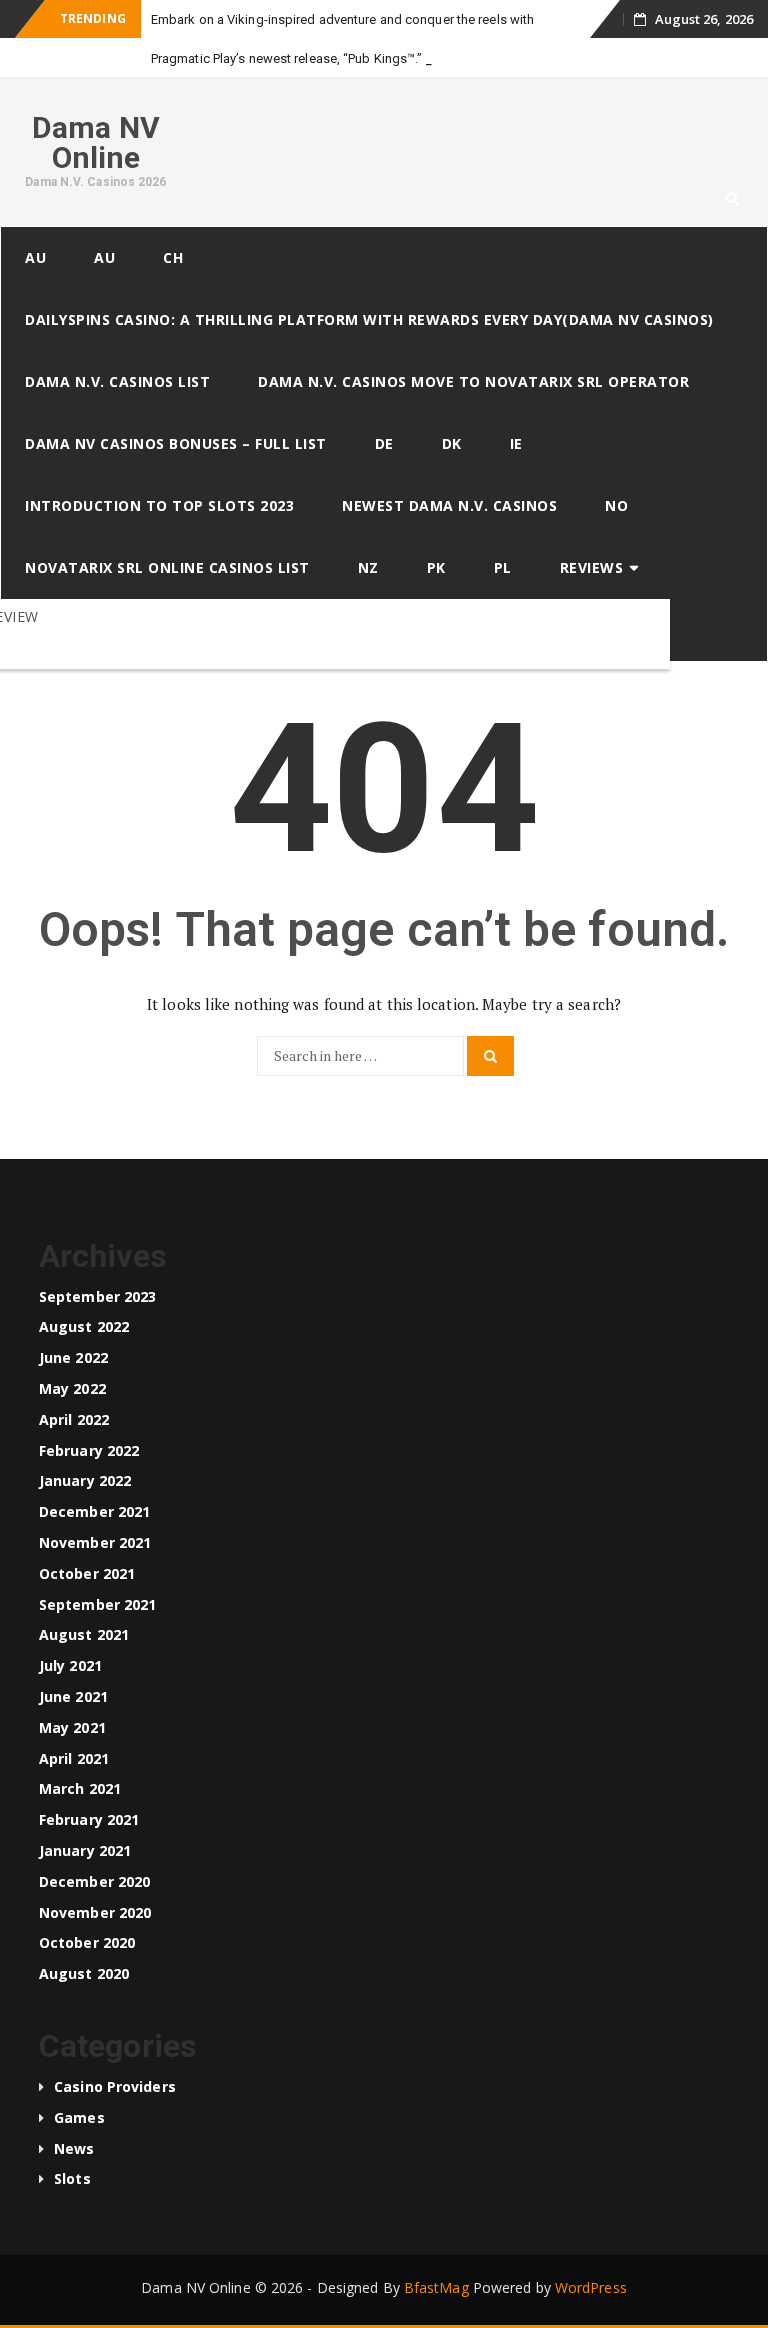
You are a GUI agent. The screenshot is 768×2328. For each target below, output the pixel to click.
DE (384, 443)
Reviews (592, 567)
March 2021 (80, 1788)
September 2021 (97, 1604)
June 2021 (73, 1696)
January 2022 (85, 1480)
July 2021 (70, 1665)
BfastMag (436, 2287)
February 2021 (89, 1819)
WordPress (591, 2287)
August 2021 (84, 1634)
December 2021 (94, 1511)
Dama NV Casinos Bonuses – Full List (176, 443)
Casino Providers (115, 2086)
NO (616, 505)
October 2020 (87, 1942)
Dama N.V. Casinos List (117, 381)
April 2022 (74, 1419)
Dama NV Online (96, 142)
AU (35, 257)
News (74, 2148)
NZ (368, 567)
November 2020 (95, 1912)
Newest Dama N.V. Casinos (449, 505)
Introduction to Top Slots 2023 (159, 505)
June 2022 (73, 1357)
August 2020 (84, 1973)
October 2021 (87, 1573)
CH (173, 257)
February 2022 (89, 1450)
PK (436, 567)
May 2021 (72, 1727)
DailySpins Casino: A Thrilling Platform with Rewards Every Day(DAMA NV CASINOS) (369, 319)
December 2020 (94, 1881)
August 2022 (84, 1326)
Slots (72, 2178)
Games (79, 2117)
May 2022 (72, 1388)
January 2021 (85, 1850)
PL (503, 567)
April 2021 (74, 1758)
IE (516, 443)
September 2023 (97, 1296)
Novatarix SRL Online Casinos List (167, 567)
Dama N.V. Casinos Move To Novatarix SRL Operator (473, 381)
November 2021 (95, 1542)
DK (452, 443)
